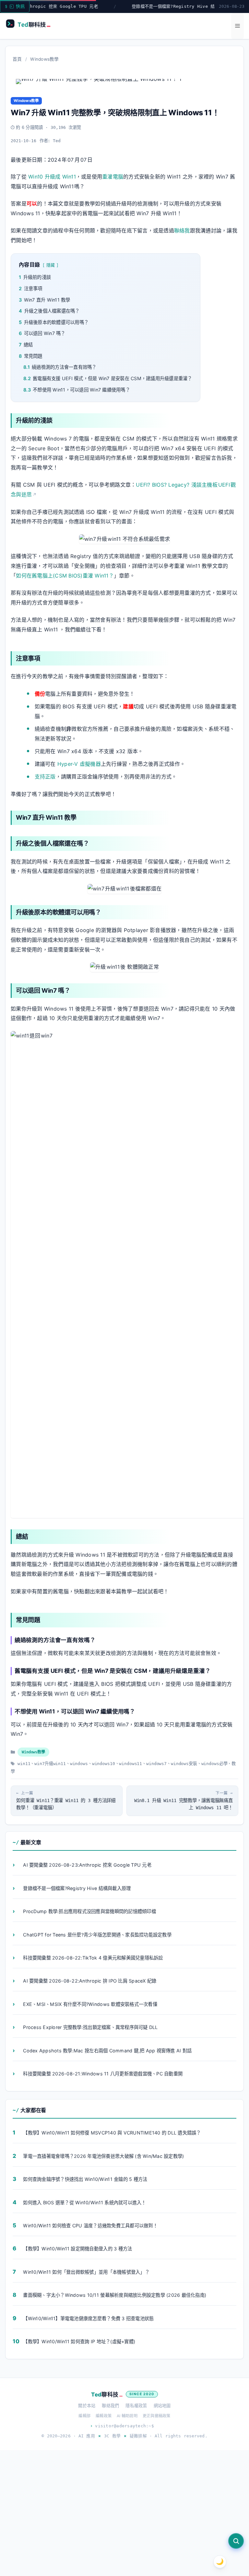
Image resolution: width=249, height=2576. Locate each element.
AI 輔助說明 (127, 2416)
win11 (24, 1764)
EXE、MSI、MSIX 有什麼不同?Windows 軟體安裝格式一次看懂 (90, 2004)
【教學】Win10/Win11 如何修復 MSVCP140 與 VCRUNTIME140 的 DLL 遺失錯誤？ (112, 2133)
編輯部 (84, 2416)
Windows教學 (44, 59)
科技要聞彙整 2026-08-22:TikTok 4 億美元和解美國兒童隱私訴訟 (93, 1958)
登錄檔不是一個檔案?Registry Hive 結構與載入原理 (158, 6)
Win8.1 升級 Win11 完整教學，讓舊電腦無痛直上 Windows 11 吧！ (184, 1804)
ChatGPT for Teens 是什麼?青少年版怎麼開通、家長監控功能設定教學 (97, 1935)
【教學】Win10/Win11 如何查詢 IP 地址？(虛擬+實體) (79, 2342)
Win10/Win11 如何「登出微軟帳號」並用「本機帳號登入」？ (86, 2272)
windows (79, 1764)
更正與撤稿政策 (157, 2416)
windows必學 (214, 1764)
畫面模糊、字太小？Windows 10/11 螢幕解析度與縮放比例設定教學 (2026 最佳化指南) (115, 2295)
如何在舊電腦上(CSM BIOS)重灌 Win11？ (65, 576)
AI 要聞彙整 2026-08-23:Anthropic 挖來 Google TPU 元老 (87, 1865)
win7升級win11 (50, 1764)
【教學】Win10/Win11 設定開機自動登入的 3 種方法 (77, 2249)
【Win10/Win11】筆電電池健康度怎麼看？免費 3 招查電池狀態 (88, 2318)
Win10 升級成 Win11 (52, 177)
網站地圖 (162, 2406)
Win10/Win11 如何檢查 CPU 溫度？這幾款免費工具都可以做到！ (90, 2226)
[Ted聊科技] (31, 25)
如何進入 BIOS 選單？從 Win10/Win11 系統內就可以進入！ (84, 2203)
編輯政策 (104, 2416)
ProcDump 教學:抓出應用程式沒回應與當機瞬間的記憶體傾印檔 (89, 1911)
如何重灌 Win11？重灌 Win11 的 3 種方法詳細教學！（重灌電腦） (66, 1804)
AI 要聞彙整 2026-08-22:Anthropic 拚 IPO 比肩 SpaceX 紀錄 (90, 1981)
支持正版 (45, 777)
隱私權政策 (136, 2406)
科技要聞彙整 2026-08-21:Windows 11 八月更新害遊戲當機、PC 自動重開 (103, 2074)
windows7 (156, 1764)
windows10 (104, 1764)
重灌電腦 (113, 177)
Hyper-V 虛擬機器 (79, 764)
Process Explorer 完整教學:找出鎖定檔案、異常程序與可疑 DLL (90, 2027)
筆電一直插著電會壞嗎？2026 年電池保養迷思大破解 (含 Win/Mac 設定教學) (103, 2156)
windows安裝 (184, 1764)
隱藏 (51, 265)
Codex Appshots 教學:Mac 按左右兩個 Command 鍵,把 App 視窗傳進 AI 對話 (107, 2051)
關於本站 (87, 2406)
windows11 (130, 1764)
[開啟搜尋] (236, 2541)
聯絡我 (182, 230)
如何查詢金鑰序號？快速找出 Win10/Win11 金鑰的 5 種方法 (85, 2179)
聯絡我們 (110, 2406)
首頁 (17, 59)
